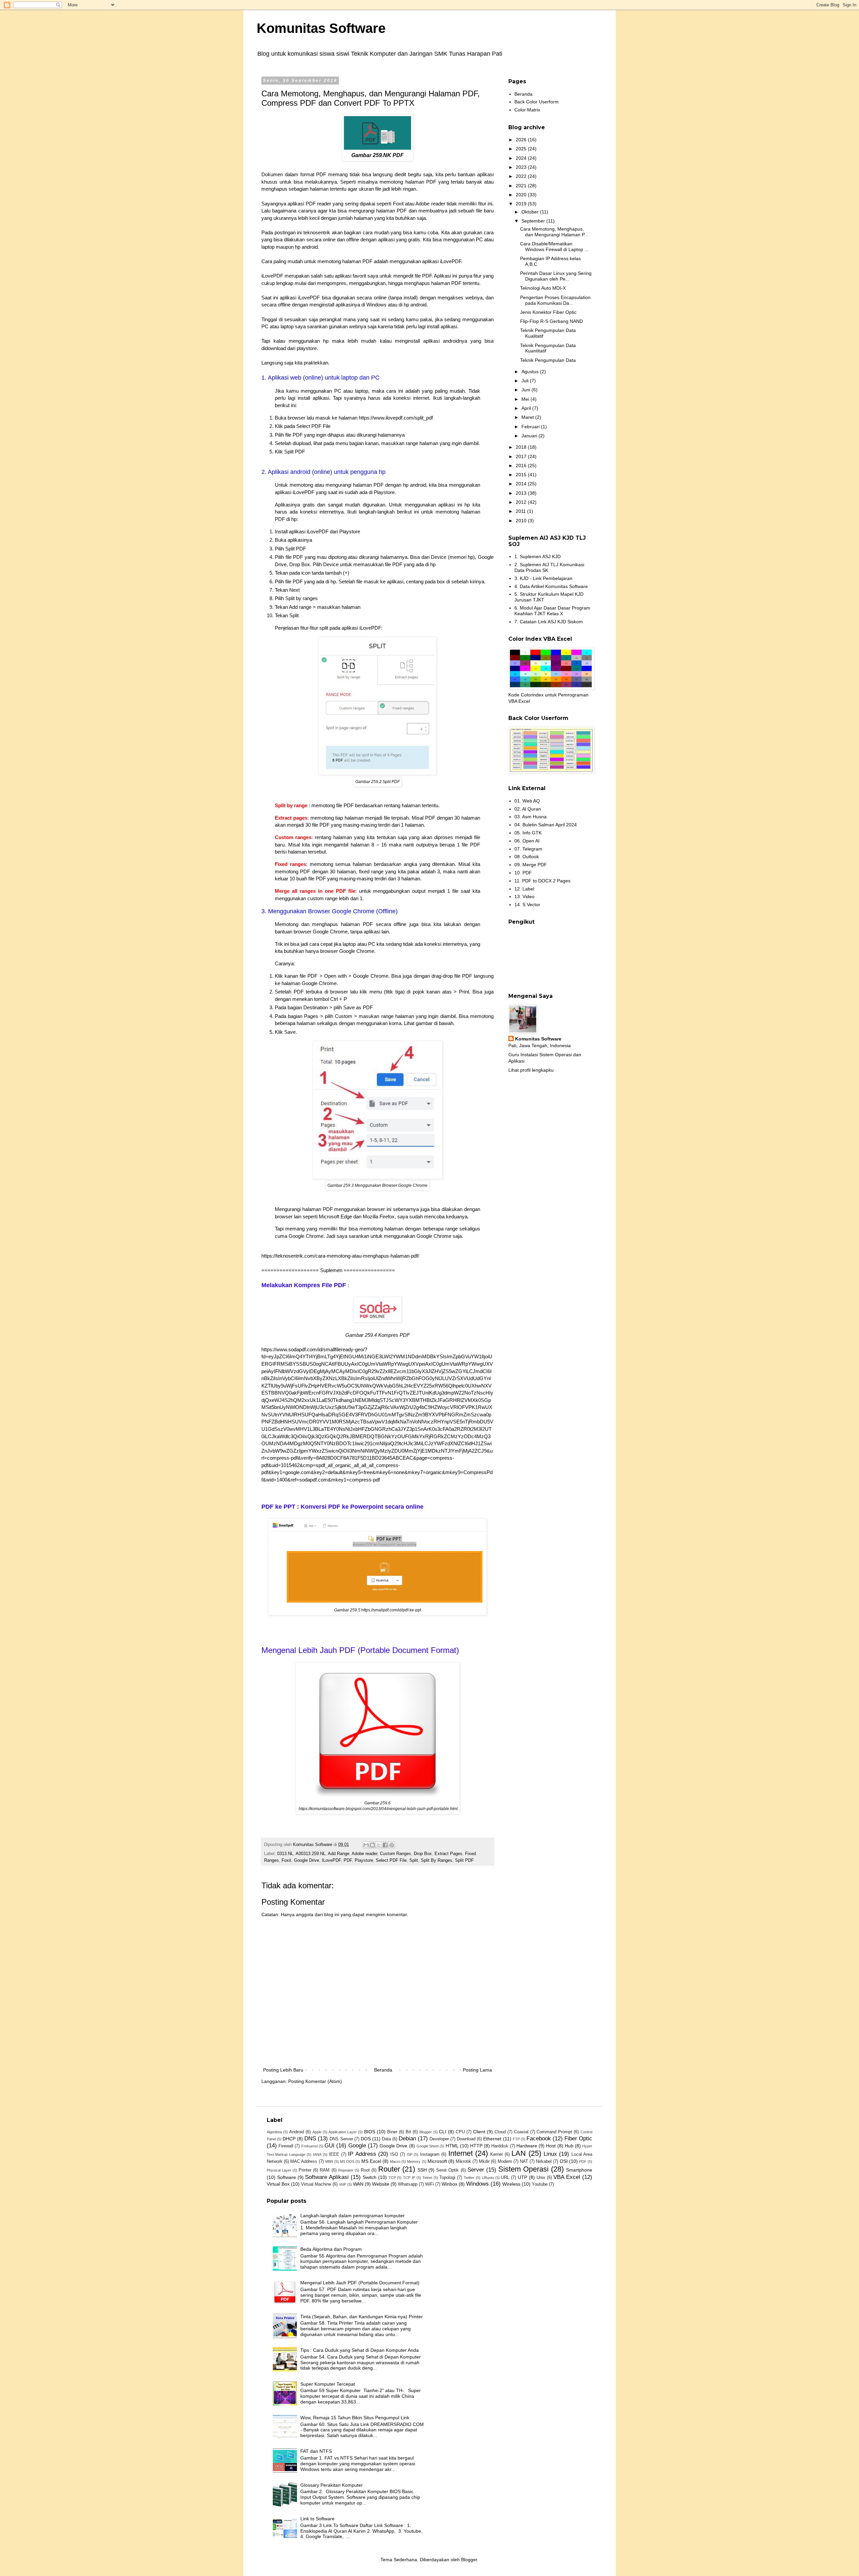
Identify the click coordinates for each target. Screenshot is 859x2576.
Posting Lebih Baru (283, 2070)
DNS (310, 2138)
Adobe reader (364, 1854)
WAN (358, 2184)
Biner (392, 2132)
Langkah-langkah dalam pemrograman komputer (352, 2216)
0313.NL (285, 1854)
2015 (522, 475)
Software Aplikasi (327, 2177)
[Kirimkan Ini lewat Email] (366, 1845)
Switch (370, 2177)
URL (505, 2178)
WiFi (429, 2184)
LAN (519, 2153)
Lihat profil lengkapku (531, 1070)
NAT (524, 2161)
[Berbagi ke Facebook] (385, 1845)
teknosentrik (317, 232)
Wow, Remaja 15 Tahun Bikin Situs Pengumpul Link (355, 2418)
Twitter (469, 2178)
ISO (394, 2154)
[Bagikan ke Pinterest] (392, 1845)
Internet (461, 2153)
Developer (439, 2139)
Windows (477, 2184)
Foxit (286, 1860)
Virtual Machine (316, 2184)
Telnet (427, 2178)
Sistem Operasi (523, 2169)
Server (476, 2170)
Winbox (449, 2184)
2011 (521, 511)
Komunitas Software (321, 28)
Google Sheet (427, 2146)
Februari (531, 427)
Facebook (539, 2138)
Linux (550, 2154)
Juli (526, 381)
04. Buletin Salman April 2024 (546, 825)
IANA (317, 2154)
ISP (410, 2154)
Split (414, 1860)
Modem (505, 2161)
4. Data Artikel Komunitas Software (551, 586)
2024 (522, 158)
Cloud (500, 2132)
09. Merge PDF (531, 865)
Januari (530, 436)
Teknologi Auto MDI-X (543, 288)
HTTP (476, 2146)
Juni (526, 390)
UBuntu (488, 2178)
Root (365, 2170)
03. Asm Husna (530, 817)
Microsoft (437, 2161)
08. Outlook (527, 857)
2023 (522, 167)
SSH (422, 2170)
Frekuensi (310, 2146)
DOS (366, 2139)
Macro (395, 2161)
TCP (392, 2178)
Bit (408, 2132)
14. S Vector (527, 905)
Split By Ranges (437, 1860)
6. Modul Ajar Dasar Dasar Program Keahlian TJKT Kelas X (552, 611)
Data (386, 2139)
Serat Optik (447, 2170)
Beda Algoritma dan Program (331, 2249)
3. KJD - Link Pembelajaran (543, 578)
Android (297, 2132)
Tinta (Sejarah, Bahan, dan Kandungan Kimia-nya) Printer (362, 2317)
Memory (414, 2161)
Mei (526, 399)
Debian (407, 2138)
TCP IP (409, 2178)
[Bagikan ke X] (379, 1845)
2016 (522, 466)
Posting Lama (477, 2070)
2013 (522, 493)
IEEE (334, 2154)
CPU (460, 2132)
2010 (522, 521)
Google (357, 2146)
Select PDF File (391, 1860)
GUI (330, 2146)
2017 (522, 456)
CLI (443, 2132)
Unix (541, 2178)
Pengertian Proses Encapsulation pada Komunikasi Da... (555, 300)
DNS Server (341, 2139)
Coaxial (521, 2132)
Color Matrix (527, 110)
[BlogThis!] (372, 1845)
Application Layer (343, 2132)
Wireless (511, 2184)
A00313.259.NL (311, 1854)
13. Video (524, 896)
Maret (528, 417)
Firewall (286, 2146)
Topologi (447, 2178)
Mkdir (484, 2161)
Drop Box (423, 1854)
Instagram (430, 2154)
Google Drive (307, 1860)
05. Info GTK (528, 833)
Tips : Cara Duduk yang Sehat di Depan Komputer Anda (360, 2350)
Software (287, 2177)
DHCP (289, 2139)
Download (466, 2139)
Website (381, 2184)
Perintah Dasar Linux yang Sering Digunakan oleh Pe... (556, 276)
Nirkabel (544, 2161)
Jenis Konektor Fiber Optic (548, 312)
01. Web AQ (527, 801)
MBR (329, 2161)
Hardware (527, 2146)
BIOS (370, 2132)
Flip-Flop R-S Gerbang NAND (551, 321)
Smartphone (579, 2170)
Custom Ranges (395, 1854)
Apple (317, 2132)
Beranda (383, 2070)
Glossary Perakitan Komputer (332, 2485)
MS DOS (347, 2161)
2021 (522, 186)
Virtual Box (278, 2184)
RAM (325, 2170)
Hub (569, 2146)
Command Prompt (554, 2132)
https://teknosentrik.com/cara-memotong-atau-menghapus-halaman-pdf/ (340, 1256)
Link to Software (317, 2519)
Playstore (364, 1860)
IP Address (362, 2154)
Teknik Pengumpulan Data (548, 360)
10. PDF (523, 873)
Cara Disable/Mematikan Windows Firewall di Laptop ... (554, 247)
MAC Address (304, 2161)
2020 (522, 195)
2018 (522, 447)
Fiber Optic (578, 2138)
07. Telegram (528, 849)
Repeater (346, 2170)
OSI (564, 2161)
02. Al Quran (528, 809)
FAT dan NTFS (316, 2451)
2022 (522, 176)
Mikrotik (463, 2161)
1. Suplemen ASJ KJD (538, 556)
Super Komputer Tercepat (328, 2384)
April (527, 408)
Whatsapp (408, 2184)
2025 (522, 149)
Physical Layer (279, 2170)
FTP (516, 2139)
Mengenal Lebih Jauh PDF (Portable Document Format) (360, 2283)
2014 (522, 484)
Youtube (540, 2184)
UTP (522, 2177)
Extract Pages (448, 1854)
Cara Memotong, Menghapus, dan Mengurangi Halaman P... (554, 232)
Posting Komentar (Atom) (315, 2081)
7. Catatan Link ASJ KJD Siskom (549, 622)
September (534, 221)
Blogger (426, 2132)
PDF (348, 1860)
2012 (522, 502)
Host (551, 2146)
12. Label (524, 889)
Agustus (531, 372)
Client (479, 2132)
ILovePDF (331, 1860)
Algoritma (274, 2132)
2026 (522, 140)
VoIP (343, 2184)
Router (389, 2169)
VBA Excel (567, 2177)
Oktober (531, 212)
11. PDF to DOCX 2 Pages (542, 881)
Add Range (339, 1854)
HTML (452, 2146)
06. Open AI (527, 841)
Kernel (496, 2154)
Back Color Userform (537, 102)
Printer (305, 2170)
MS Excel (371, 2161)
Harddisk (500, 2146)
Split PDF (464, 1860)
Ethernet (492, 2139)
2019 (522, 204)
